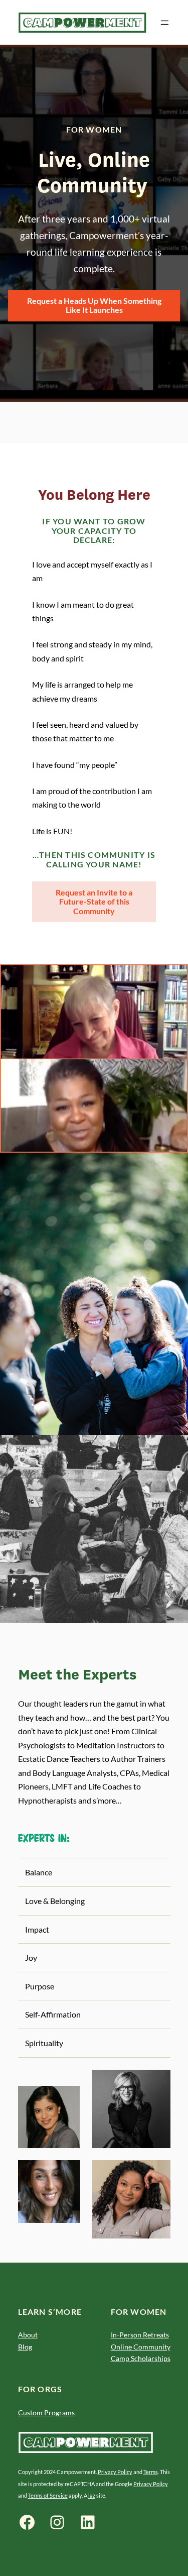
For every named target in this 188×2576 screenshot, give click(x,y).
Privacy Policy (115, 2472)
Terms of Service (48, 2495)
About (28, 2335)
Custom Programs (46, 2413)
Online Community (141, 2347)
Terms (151, 2472)
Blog (25, 2347)
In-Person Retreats (140, 2335)
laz (92, 2495)
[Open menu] (165, 23)
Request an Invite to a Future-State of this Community (94, 902)
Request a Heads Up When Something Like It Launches (94, 305)
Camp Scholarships (141, 2358)
